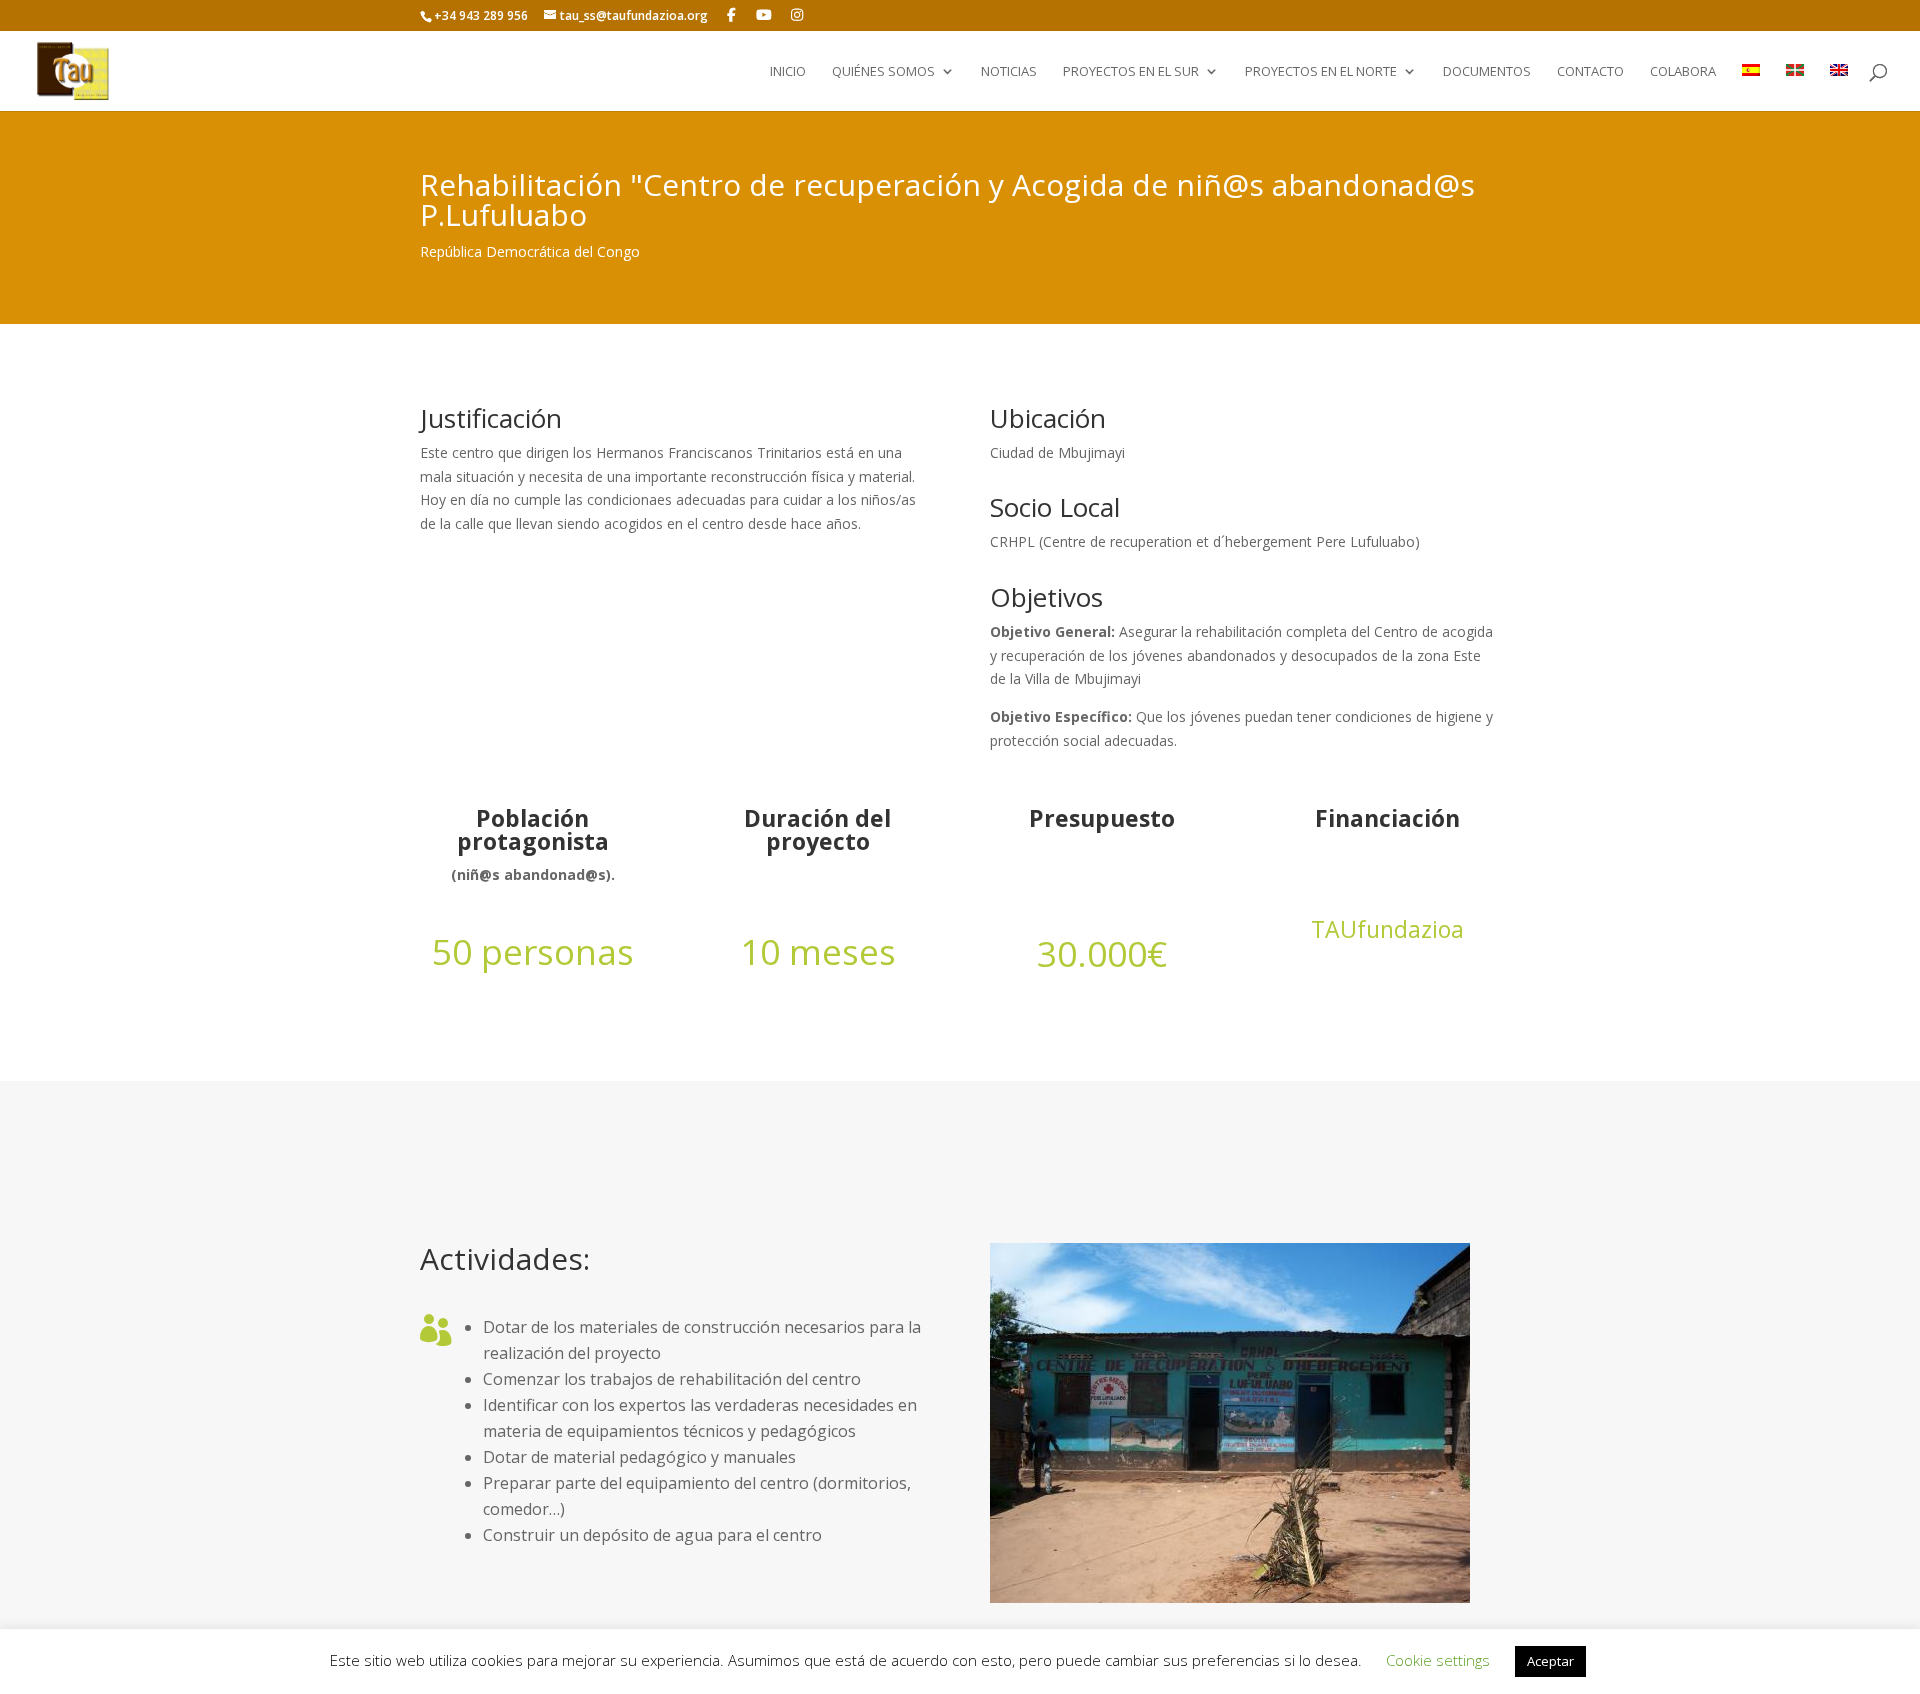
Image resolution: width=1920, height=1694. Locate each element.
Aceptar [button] (1550, 1661)
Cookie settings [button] (1438, 1660)
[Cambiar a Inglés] (1839, 87)
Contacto (1590, 72)
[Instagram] (797, 15)
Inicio (788, 72)
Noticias (1009, 72)
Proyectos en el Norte (1321, 72)
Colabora (1683, 72)
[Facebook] (732, 15)
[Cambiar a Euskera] (1795, 87)
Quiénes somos (883, 72)
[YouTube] (765, 15)
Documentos (1487, 72)
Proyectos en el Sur (1131, 72)
